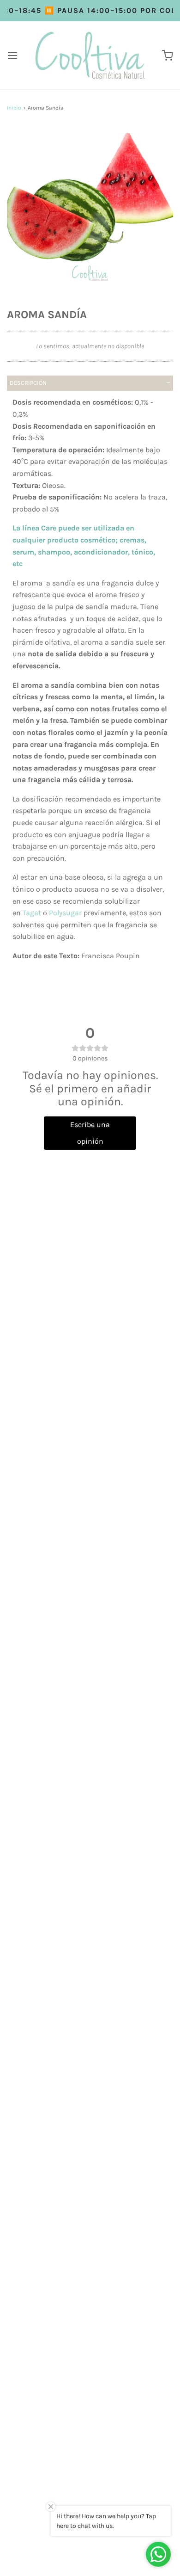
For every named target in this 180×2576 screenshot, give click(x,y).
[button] (90, 210)
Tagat (32, 913)
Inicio (14, 108)
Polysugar (65, 913)
